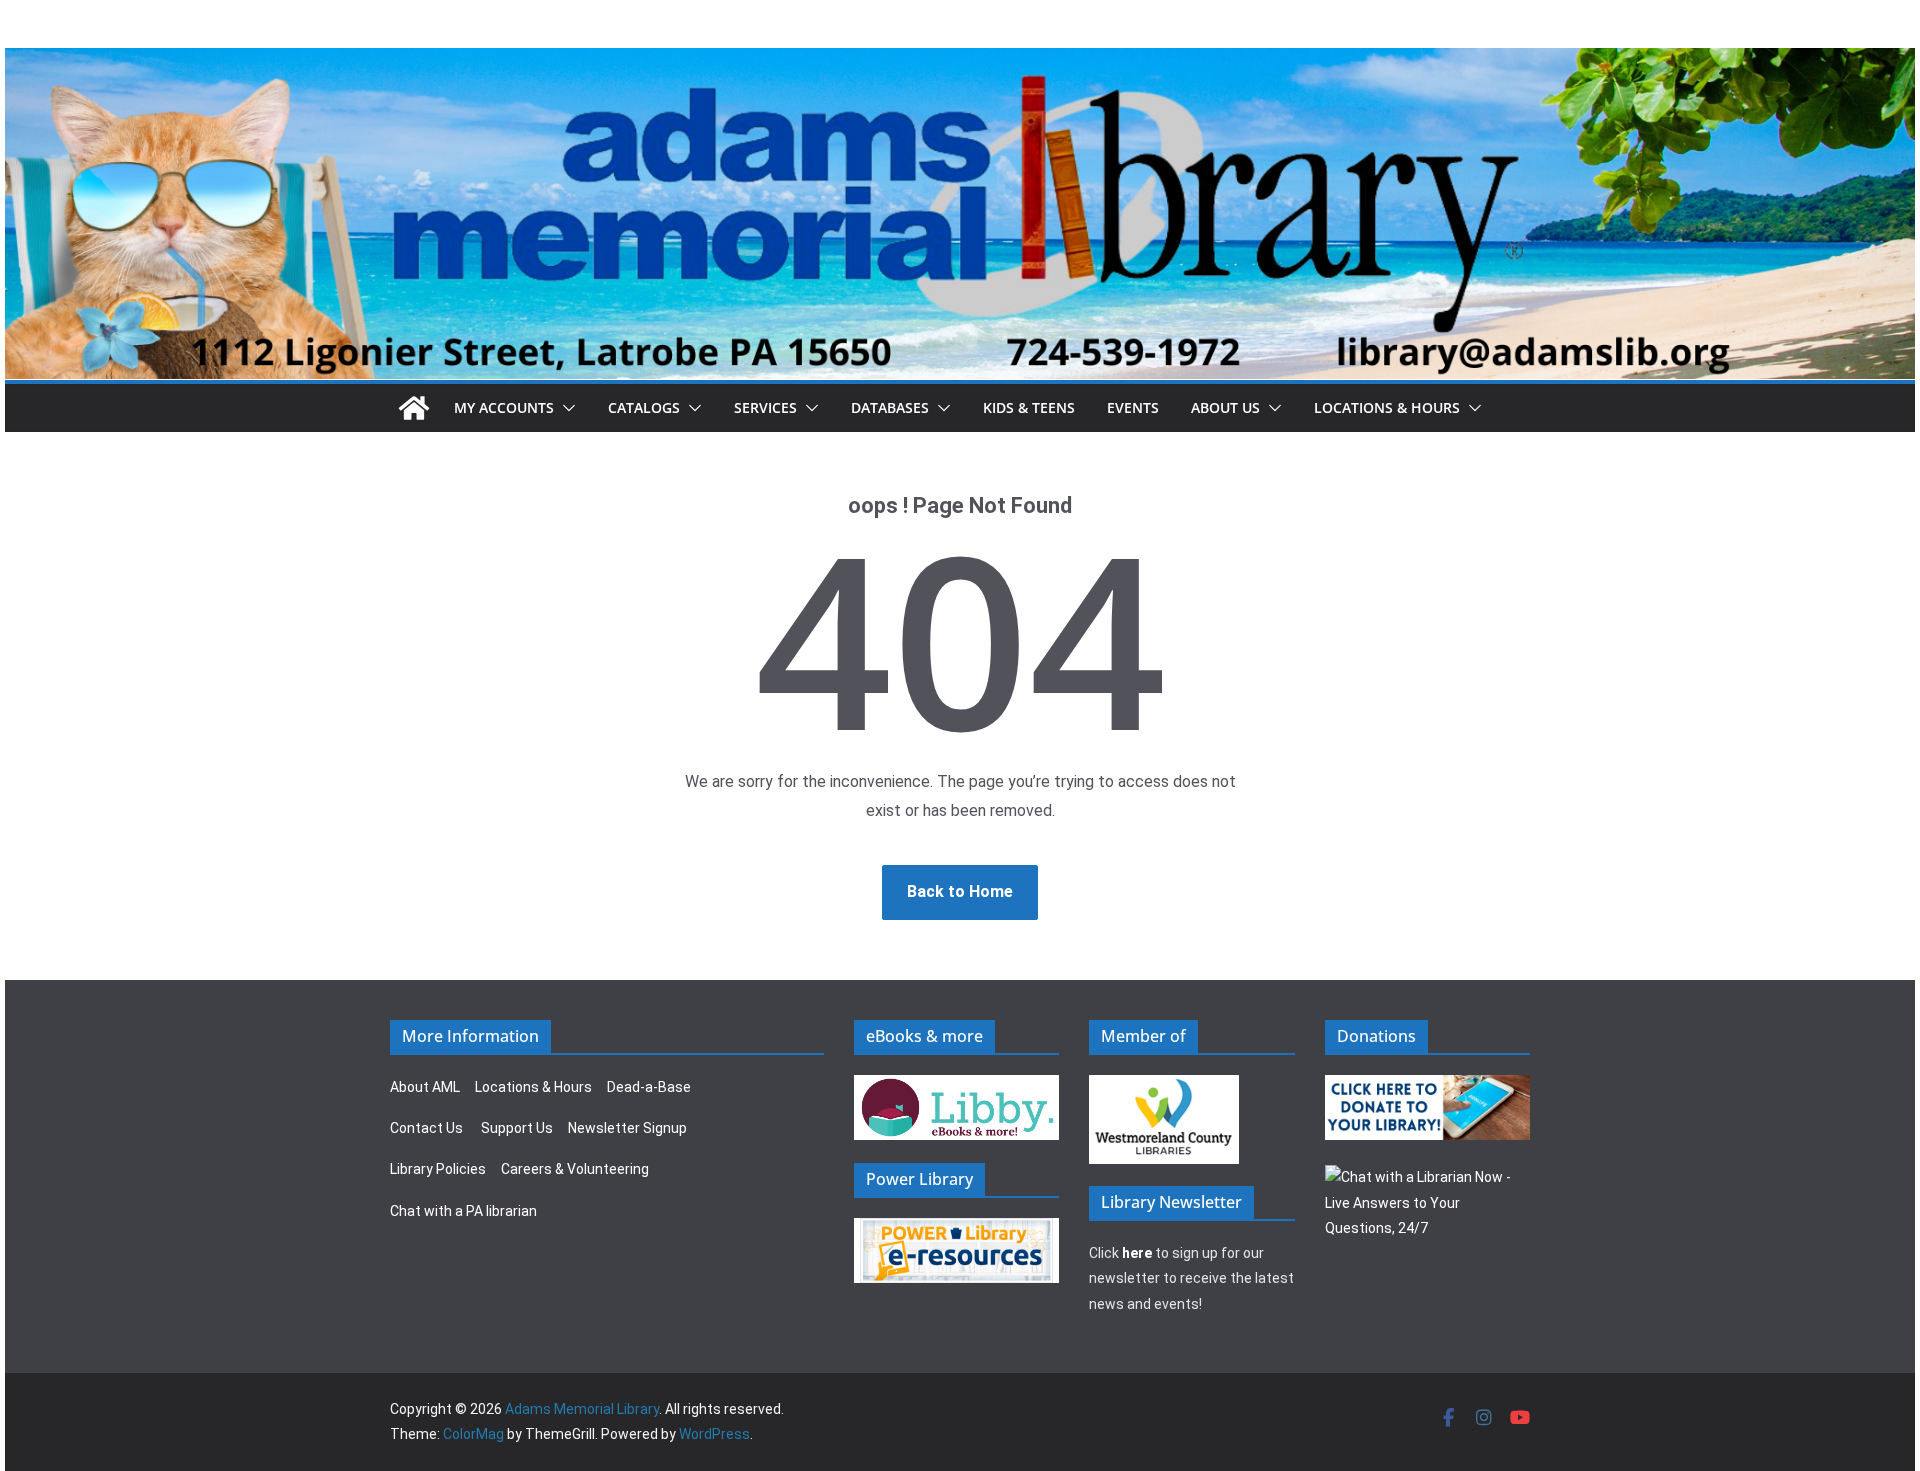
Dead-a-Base (649, 1087)
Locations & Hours (533, 1087)
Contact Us (426, 1128)
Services (765, 407)
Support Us (517, 1128)
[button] (565, 408)
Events (1133, 407)
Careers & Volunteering (575, 1169)
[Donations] (1428, 1087)
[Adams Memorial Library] (960, 61)
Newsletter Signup (627, 1128)
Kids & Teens (1029, 407)
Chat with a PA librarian (463, 1211)
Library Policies (438, 1169)
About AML (425, 1087)
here (1137, 1253)
